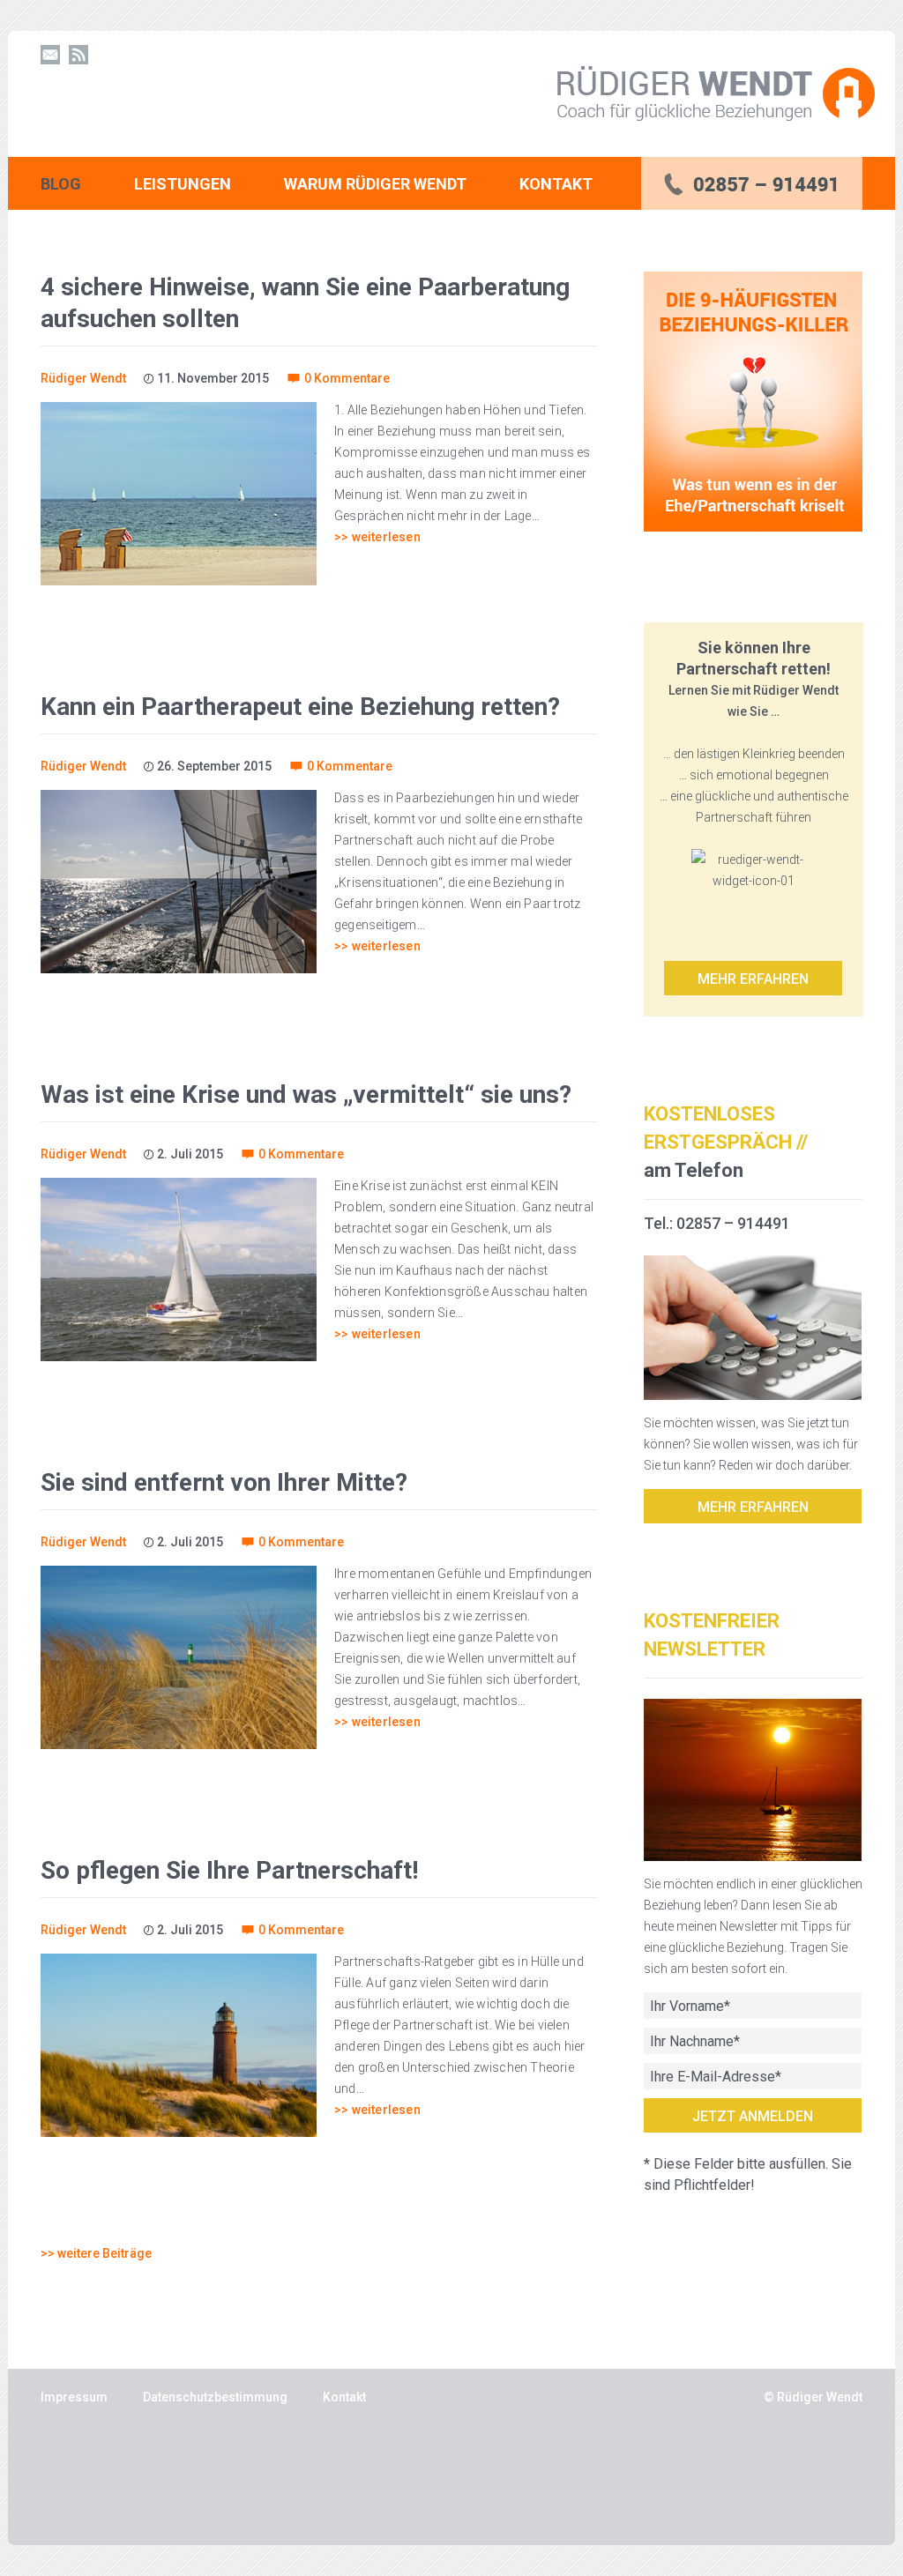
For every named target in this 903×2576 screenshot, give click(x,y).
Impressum (74, 2397)
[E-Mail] (50, 55)
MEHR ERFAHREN (753, 979)
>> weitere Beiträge (96, 2253)
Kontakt (556, 184)
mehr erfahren (753, 1507)
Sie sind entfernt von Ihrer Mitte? (224, 1482)
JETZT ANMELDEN (753, 2116)
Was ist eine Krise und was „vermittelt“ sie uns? (306, 1094)
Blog (61, 184)
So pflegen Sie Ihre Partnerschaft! (229, 1870)
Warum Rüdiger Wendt (375, 184)
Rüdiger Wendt (83, 378)
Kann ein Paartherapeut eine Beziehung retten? (300, 707)
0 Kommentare (347, 378)
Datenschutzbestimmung (215, 2397)
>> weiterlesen (377, 537)
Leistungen (183, 184)
